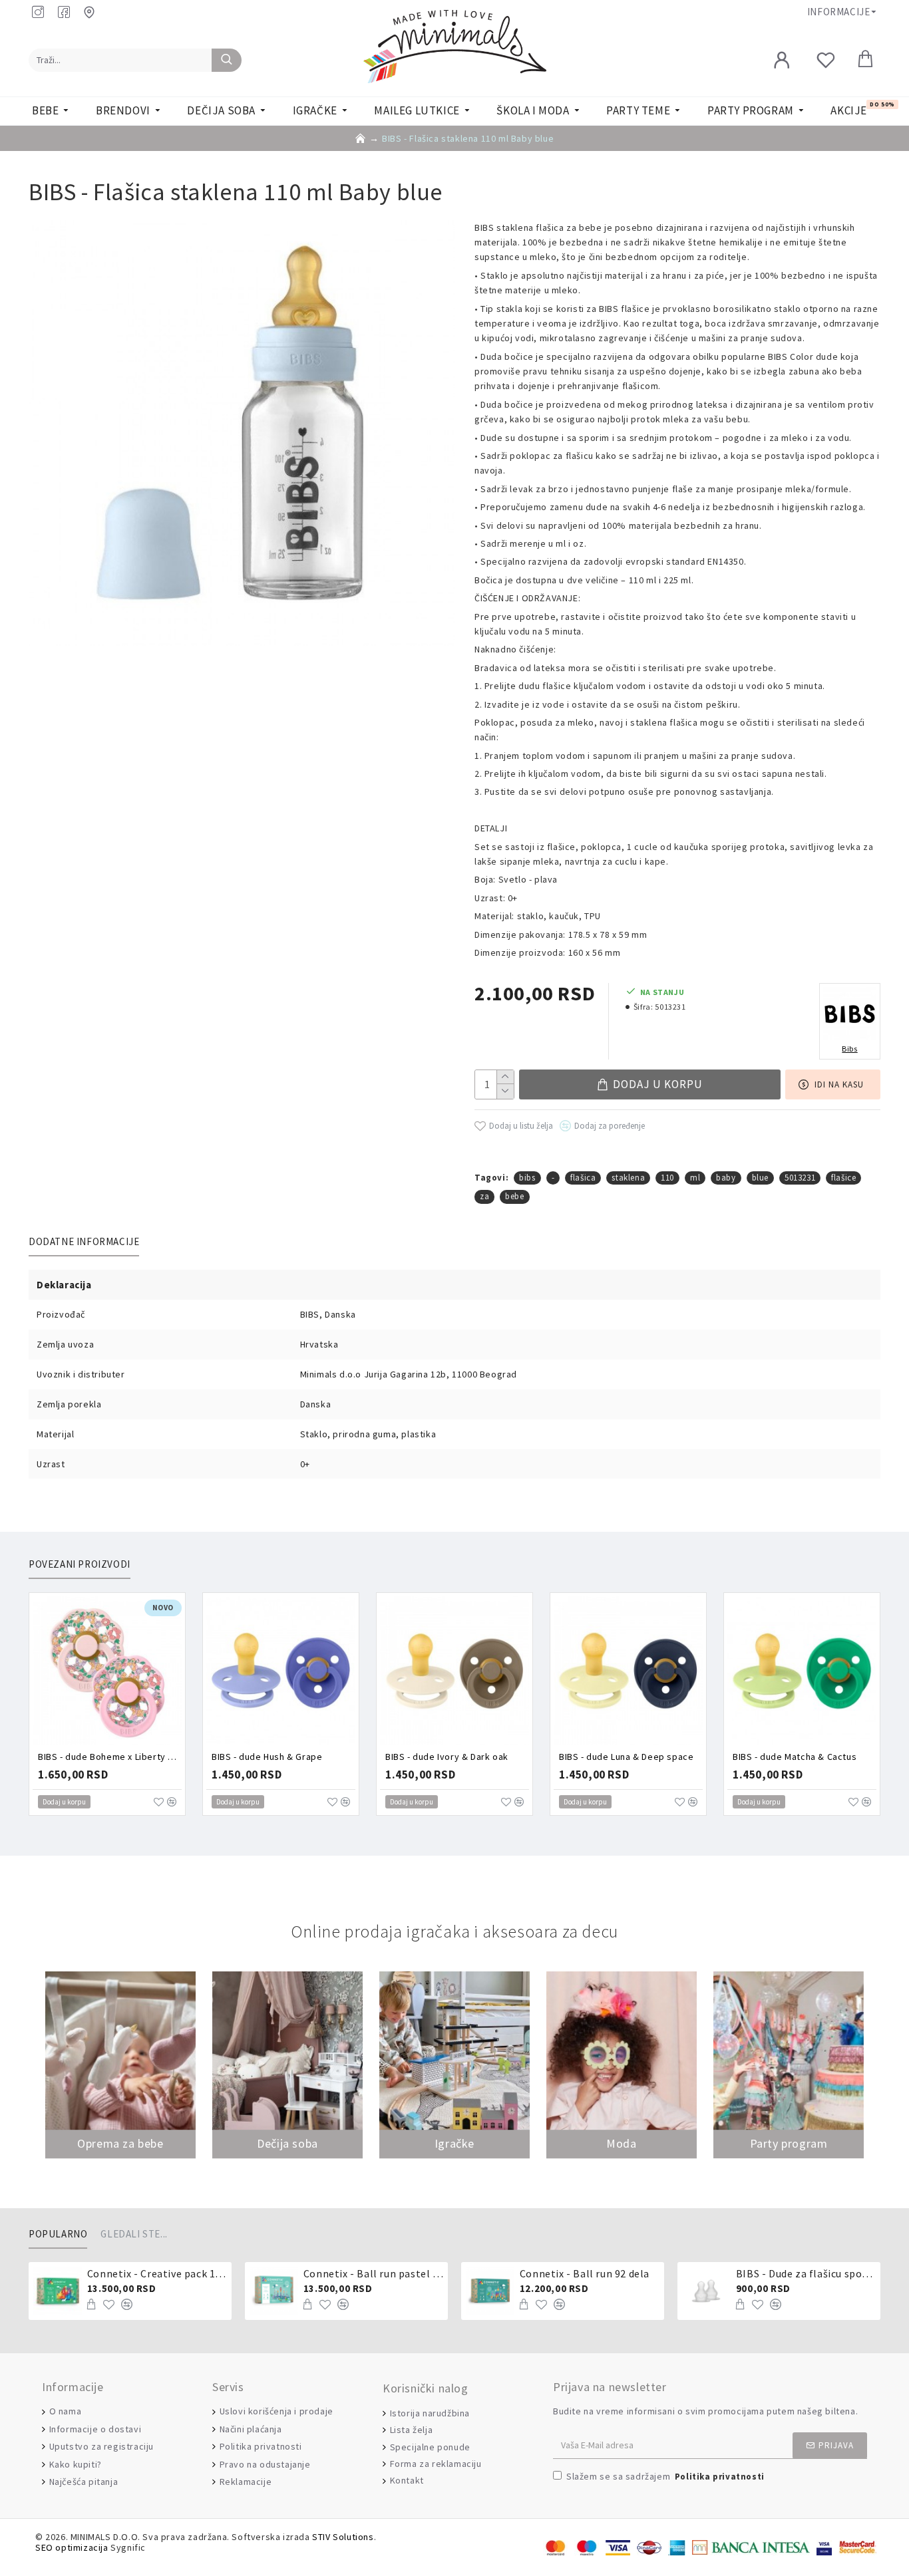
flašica (583, 1178)
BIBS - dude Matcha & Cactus (795, 1757)
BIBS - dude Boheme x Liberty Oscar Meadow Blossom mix (110, 1757)
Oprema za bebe (120, 2143)
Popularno (58, 2234)
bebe (514, 1196)
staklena (628, 1178)
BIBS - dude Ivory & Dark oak (447, 1757)
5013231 (800, 1178)
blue (760, 1178)
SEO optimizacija (72, 2548)
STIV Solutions (343, 2537)
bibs (527, 1178)
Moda (621, 2143)
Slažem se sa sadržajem (665, 2476)
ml (695, 1178)
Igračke (454, 2143)
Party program (789, 2143)
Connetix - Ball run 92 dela (585, 2273)
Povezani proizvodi (80, 1564)
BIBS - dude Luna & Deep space (626, 1757)
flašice (843, 1178)
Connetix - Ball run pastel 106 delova (373, 2273)
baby (726, 1178)
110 (667, 1178)
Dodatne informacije (84, 1242)
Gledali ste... (134, 2234)
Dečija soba (287, 2143)
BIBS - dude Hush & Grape (267, 1757)
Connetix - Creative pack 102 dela (157, 2273)
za (484, 1196)
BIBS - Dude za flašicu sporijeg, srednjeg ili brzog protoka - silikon (806, 2273)
